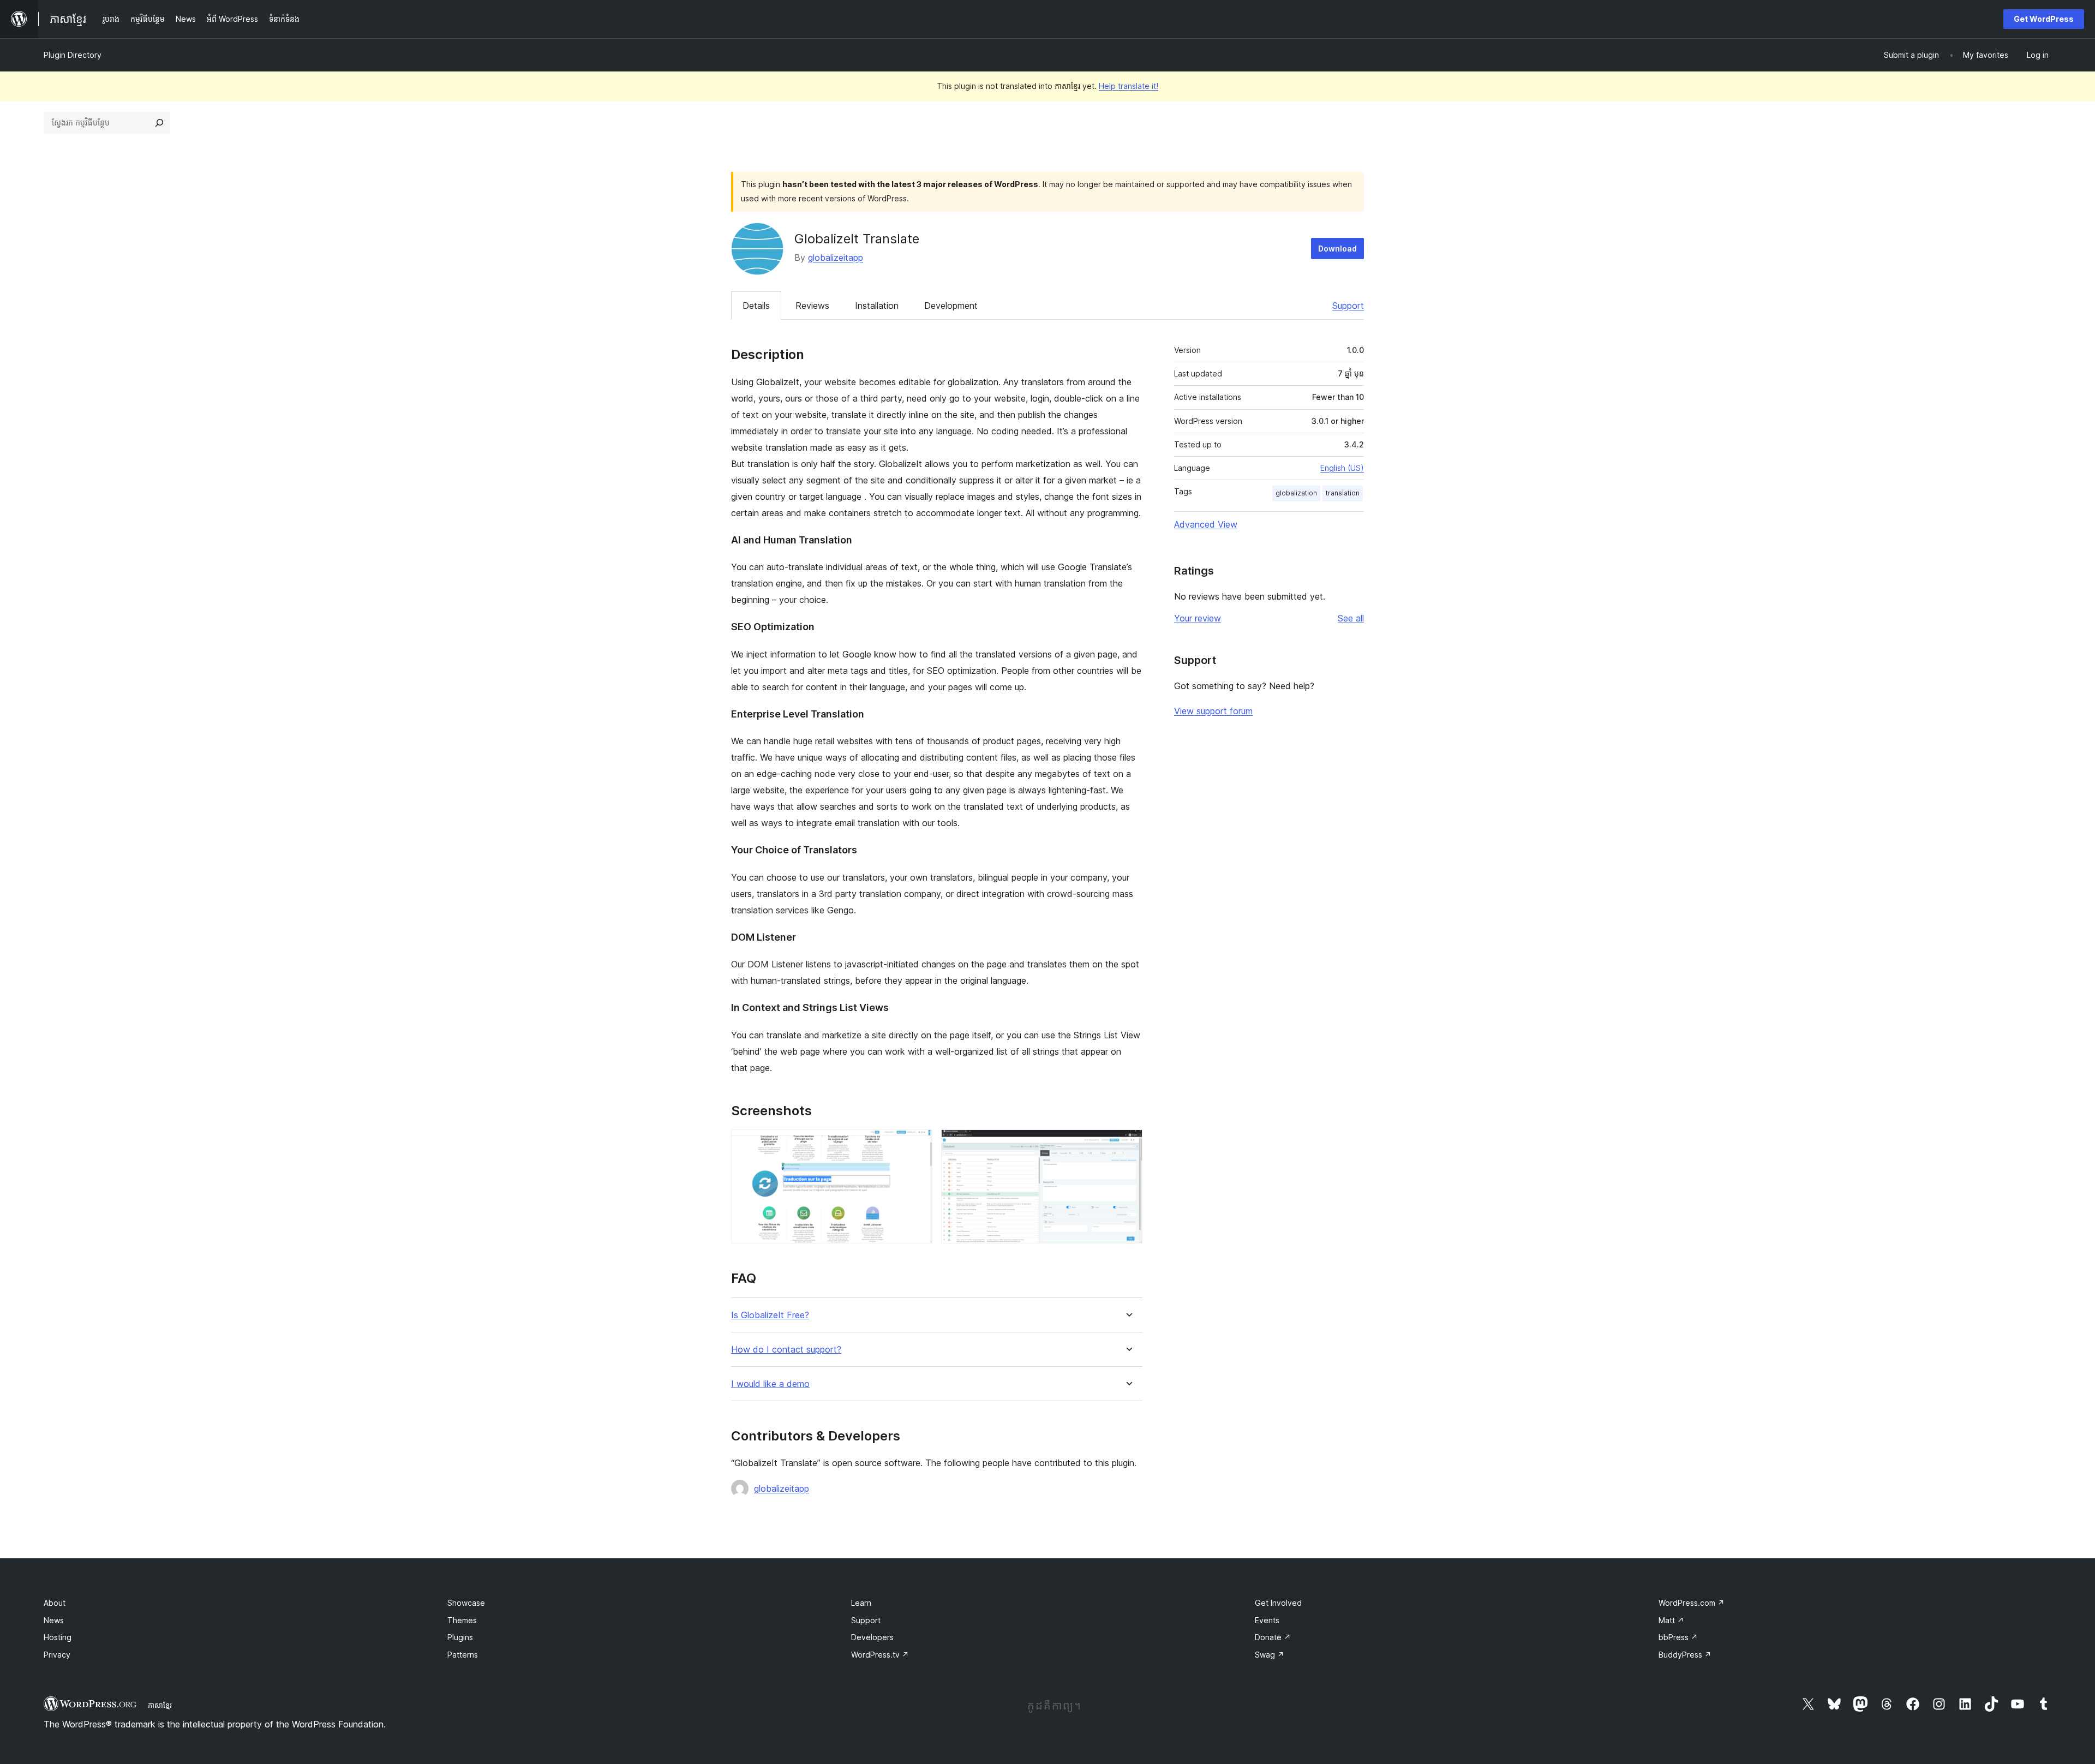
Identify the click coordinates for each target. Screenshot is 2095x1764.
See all (1351, 618)
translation (1343, 493)
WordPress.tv (880, 1655)
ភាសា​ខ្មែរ (160, 1705)
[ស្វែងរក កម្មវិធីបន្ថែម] (159, 123)
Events (1267, 1620)
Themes (462, 1620)
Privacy (57, 1655)
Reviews (812, 306)
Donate (1273, 1637)
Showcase (466, 1603)
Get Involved (1278, 1603)
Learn (861, 1603)
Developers (872, 1637)
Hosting (58, 1637)
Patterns (463, 1655)
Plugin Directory (73, 55)
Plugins (460, 1637)
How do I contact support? (786, 1350)
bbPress (1678, 1637)
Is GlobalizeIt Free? (770, 1315)
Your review (1198, 618)
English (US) (1342, 468)
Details (756, 306)
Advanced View (1206, 524)
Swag (1270, 1655)
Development (951, 306)
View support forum (1213, 711)
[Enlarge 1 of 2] (918, 1144)
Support (1348, 306)
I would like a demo (770, 1384)
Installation (877, 306)
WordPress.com (1692, 1603)
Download (1337, 249)
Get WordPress (2044, 19)
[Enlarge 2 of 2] (1128, 1144)
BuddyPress (1685, 1655)
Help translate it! (1129, 86)
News (54, 1620)
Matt (1671, 1620)
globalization (1296, 493)
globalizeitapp (836, 258)
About (55, 1603)
